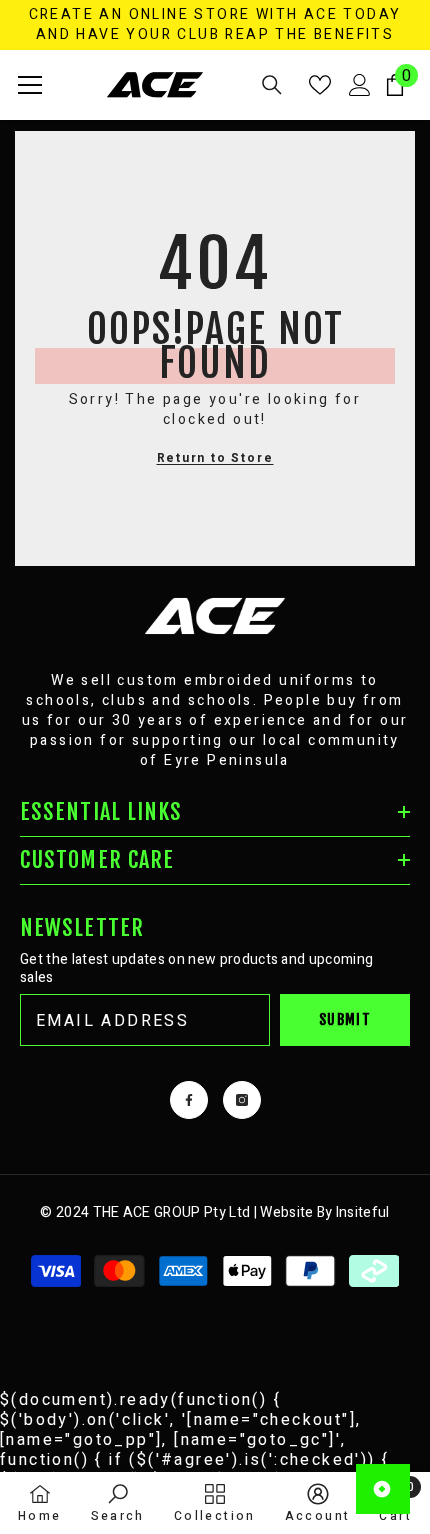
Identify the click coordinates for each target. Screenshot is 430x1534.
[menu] (30, 85)
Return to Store (215, 458)
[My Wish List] (320, 85)
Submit (345, 1019)
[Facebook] (189, 1100)
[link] (118, 1502)
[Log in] (360, 85)
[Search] (272, 85)
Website (286, 1212)
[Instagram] (242, 1100)
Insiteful (363, 1212)
